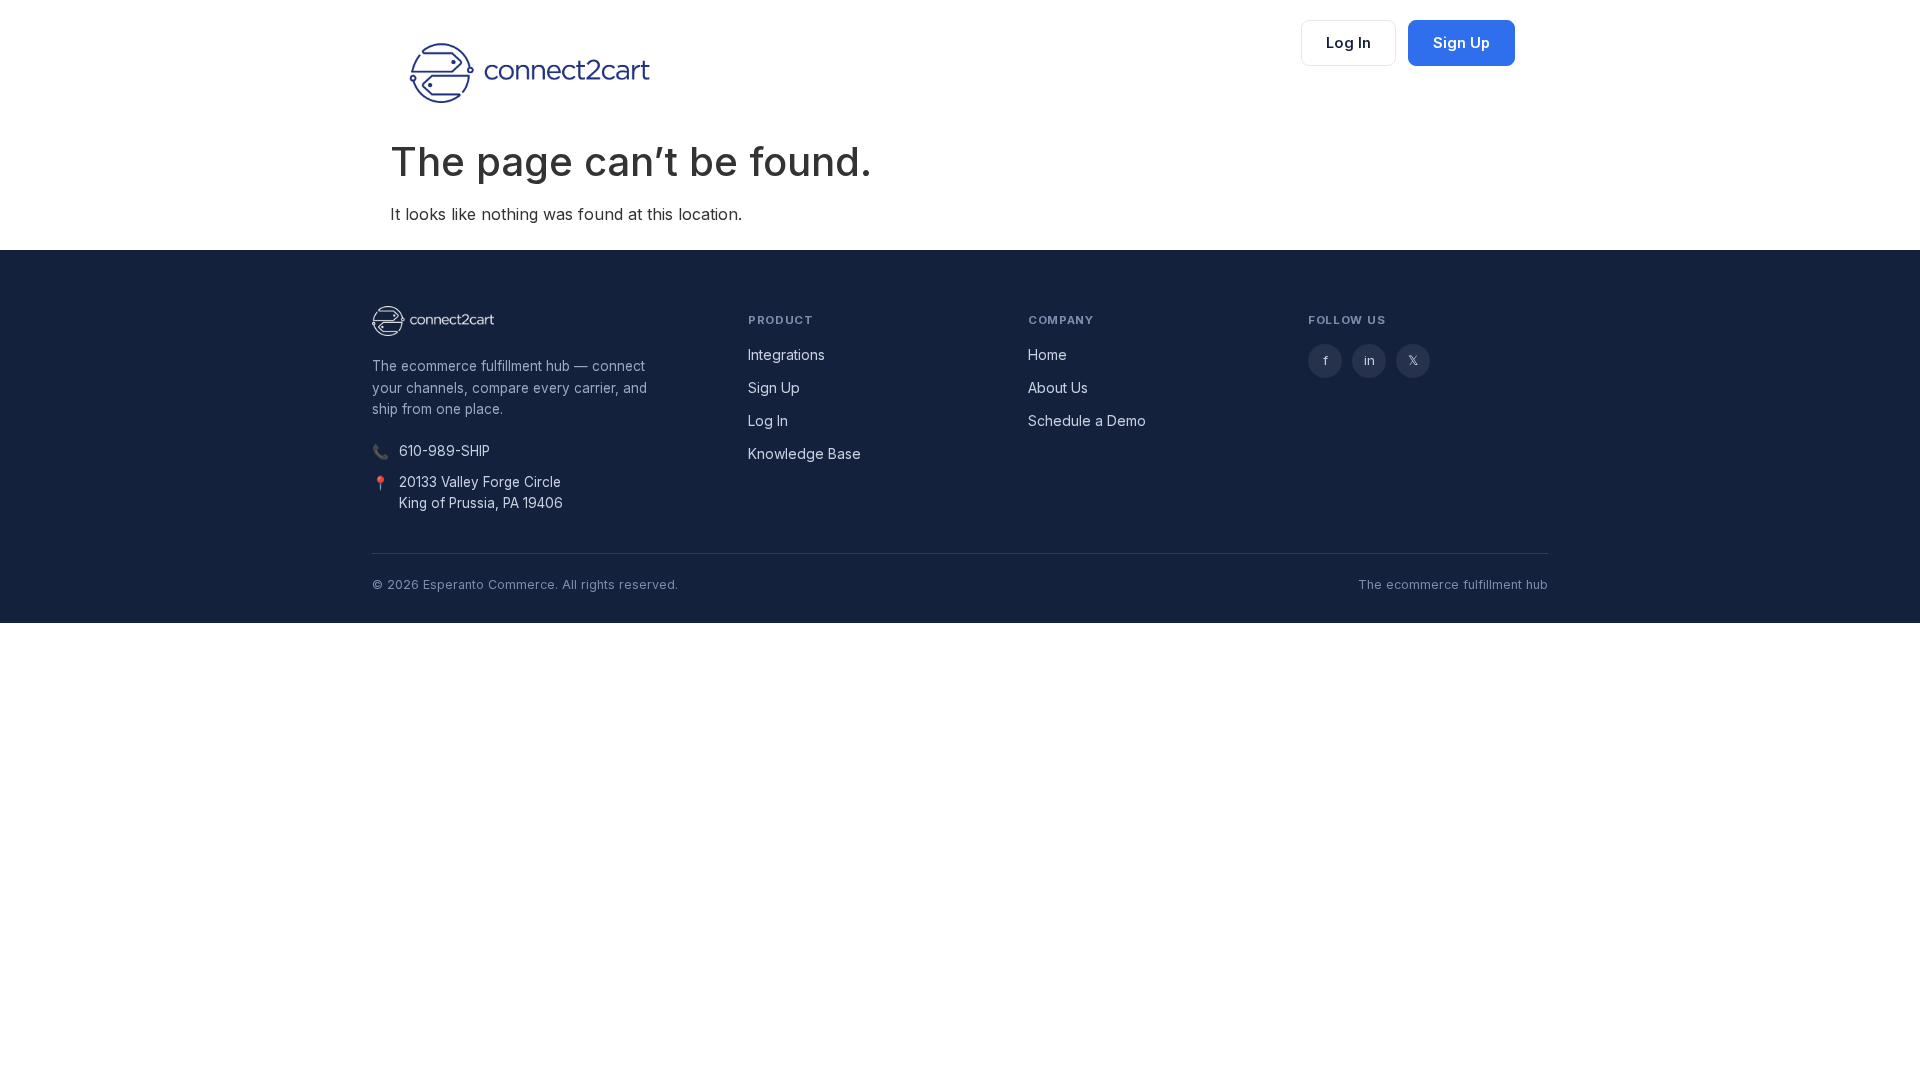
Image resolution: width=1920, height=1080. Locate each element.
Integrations (786, 354)
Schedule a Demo (1087, 420)
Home (1047, 354)
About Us (1058, 387)
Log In (1348, 42)
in (1369, 360)
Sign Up (1461, 42)
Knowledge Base (804, 453)
